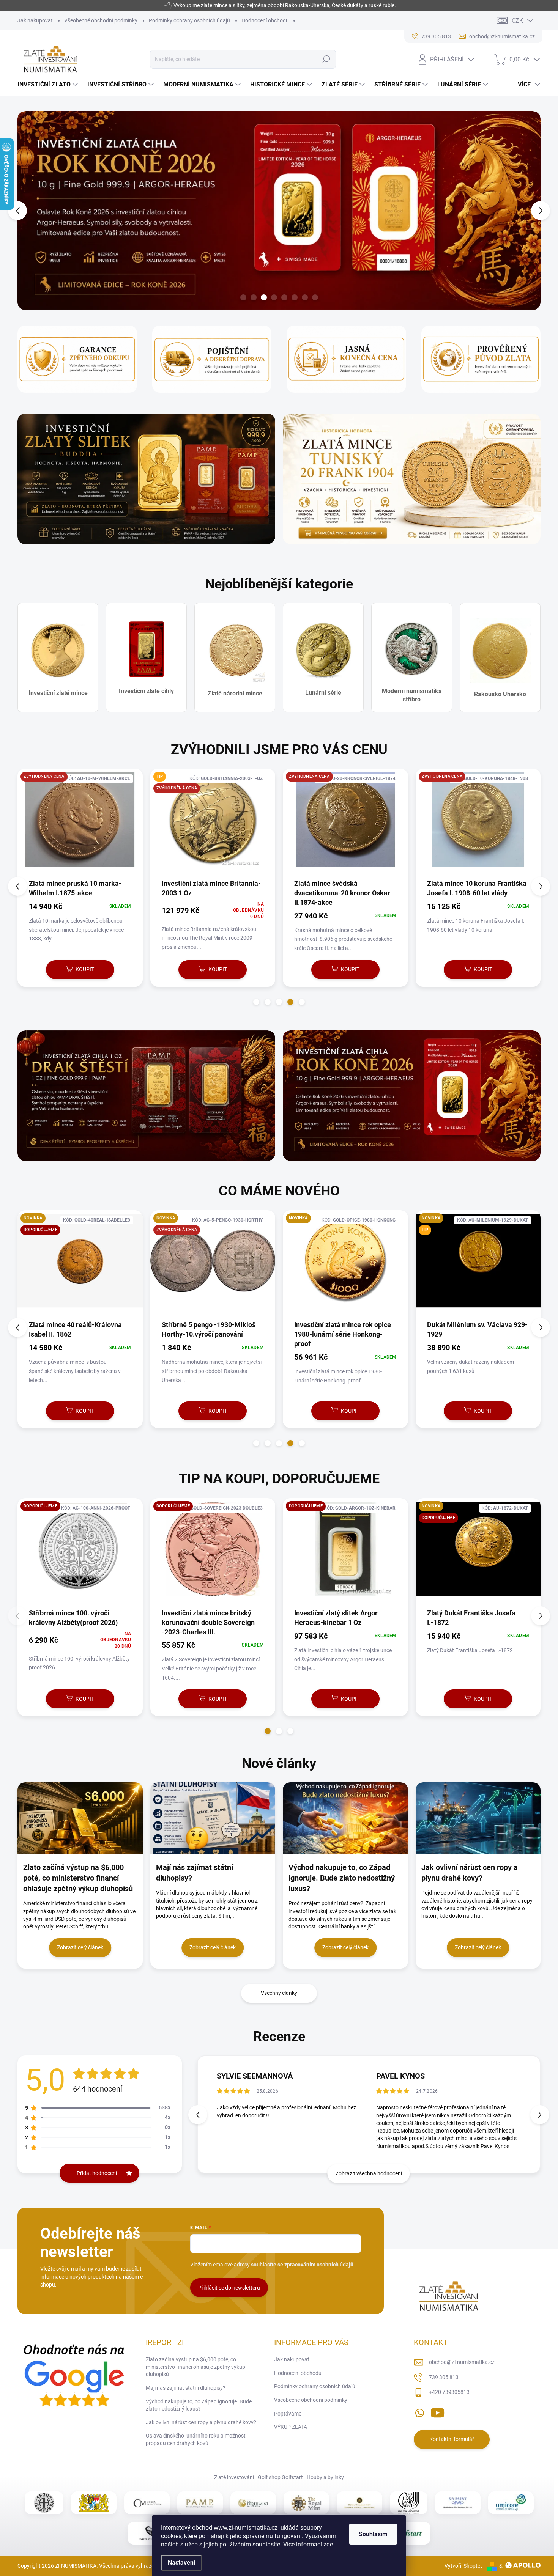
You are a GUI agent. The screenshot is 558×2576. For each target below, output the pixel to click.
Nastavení (181, 2563)
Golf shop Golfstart (280, 2477)
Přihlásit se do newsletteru (229, 2288)
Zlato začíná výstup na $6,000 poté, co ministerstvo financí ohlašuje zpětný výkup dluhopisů (195, 2367)
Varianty (354, 1699)
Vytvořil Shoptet (463, 2566)
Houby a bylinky (325, 2477)
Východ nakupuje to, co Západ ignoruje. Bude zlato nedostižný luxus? (199, 2405)
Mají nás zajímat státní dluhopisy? (186, 2388)
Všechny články (279, 1993)
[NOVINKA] (93, 1265)
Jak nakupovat (35, 20)
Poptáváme (288, 2414)
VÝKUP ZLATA (291, 2427)
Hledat (326, 59)
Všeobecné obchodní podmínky (101, 20)
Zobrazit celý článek (80, 1947)
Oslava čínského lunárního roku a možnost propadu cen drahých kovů (196, 2439)
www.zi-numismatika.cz (246, 2528)
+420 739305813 (449, 2392)
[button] (31, 211)
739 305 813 (444, 2377)
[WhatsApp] (419, 2411)
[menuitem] (49, 85)
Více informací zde (308, 2544)
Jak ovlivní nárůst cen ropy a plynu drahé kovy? (201, 2422)
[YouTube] (437, 2411)
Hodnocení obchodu (265, 20)
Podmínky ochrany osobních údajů (189, 20)
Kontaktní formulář (452, 2439)
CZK (517, 21)
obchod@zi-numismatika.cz (462, 2362)
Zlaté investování (234, 2477)
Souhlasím (373, 2534)
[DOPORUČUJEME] (93, 1553)
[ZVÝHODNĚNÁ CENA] (80, 823)
